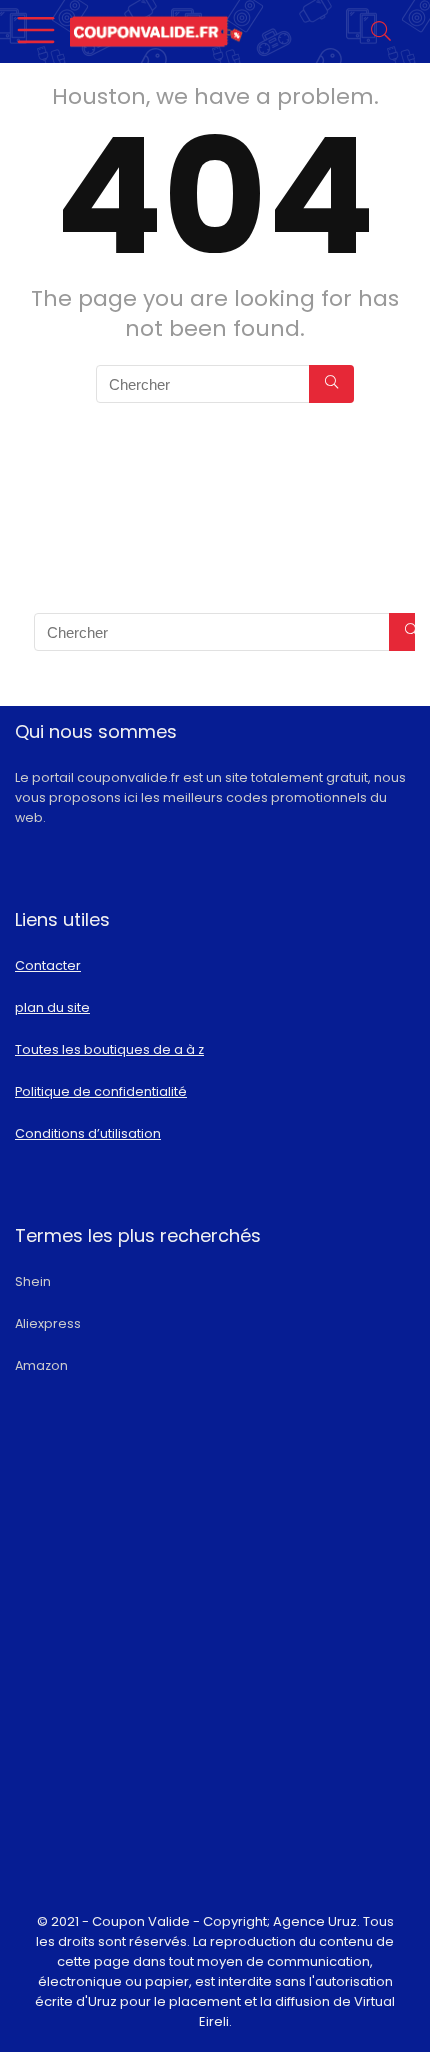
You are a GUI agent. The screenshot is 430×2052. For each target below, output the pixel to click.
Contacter (48, 965)
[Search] (384, 31)
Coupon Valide (141, 1921)
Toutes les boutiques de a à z (109, 1049)
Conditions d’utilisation (88, 1133)
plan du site (52, 1007)
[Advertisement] (215, 1687)
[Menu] (39, 31)
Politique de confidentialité (101, 1091)
